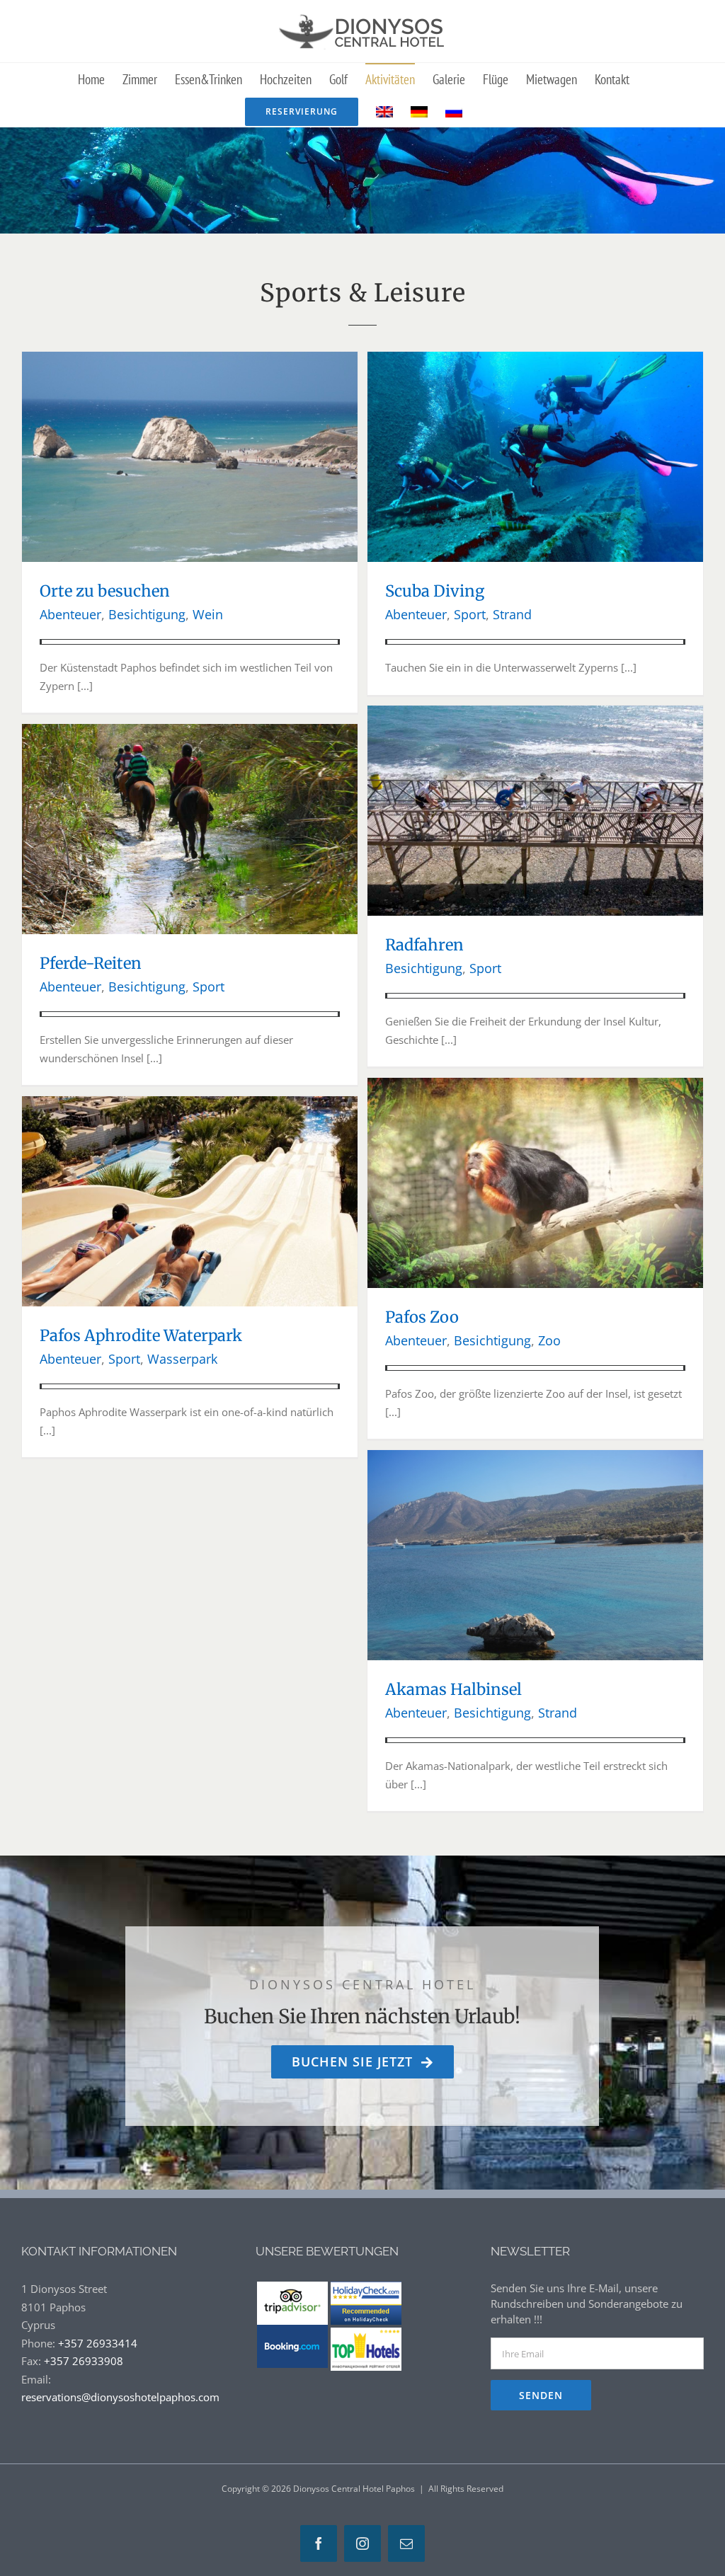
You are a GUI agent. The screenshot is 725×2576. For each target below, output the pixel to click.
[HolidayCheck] (366, 2290)
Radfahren (424, 945)
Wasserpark (182, 1359)
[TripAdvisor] (292, 2290)
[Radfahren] (535, 714)
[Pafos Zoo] (535, 1086)
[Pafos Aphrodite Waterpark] (190, 1105)
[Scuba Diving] (535, 360)
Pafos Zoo (422, 1317)
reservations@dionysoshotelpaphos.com (120, 2397)
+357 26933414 (98, 2343)
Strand (512, 614)
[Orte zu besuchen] (190, 360)
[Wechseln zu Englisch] (384, 111)
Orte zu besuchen (105, 591)
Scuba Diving (435, 591)
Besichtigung (147, 614)
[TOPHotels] (366, 2333)
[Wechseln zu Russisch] (454, 111)
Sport (470, 614)
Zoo (549, 1340)
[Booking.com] (292, 2333)
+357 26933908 (84, 2361)
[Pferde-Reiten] (190, 732)
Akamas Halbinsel (453, 1689)
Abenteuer (70, 614)
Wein (208, 614)
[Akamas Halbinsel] (535, 1459)
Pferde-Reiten (91, 963)
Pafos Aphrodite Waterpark (141, 1335)
